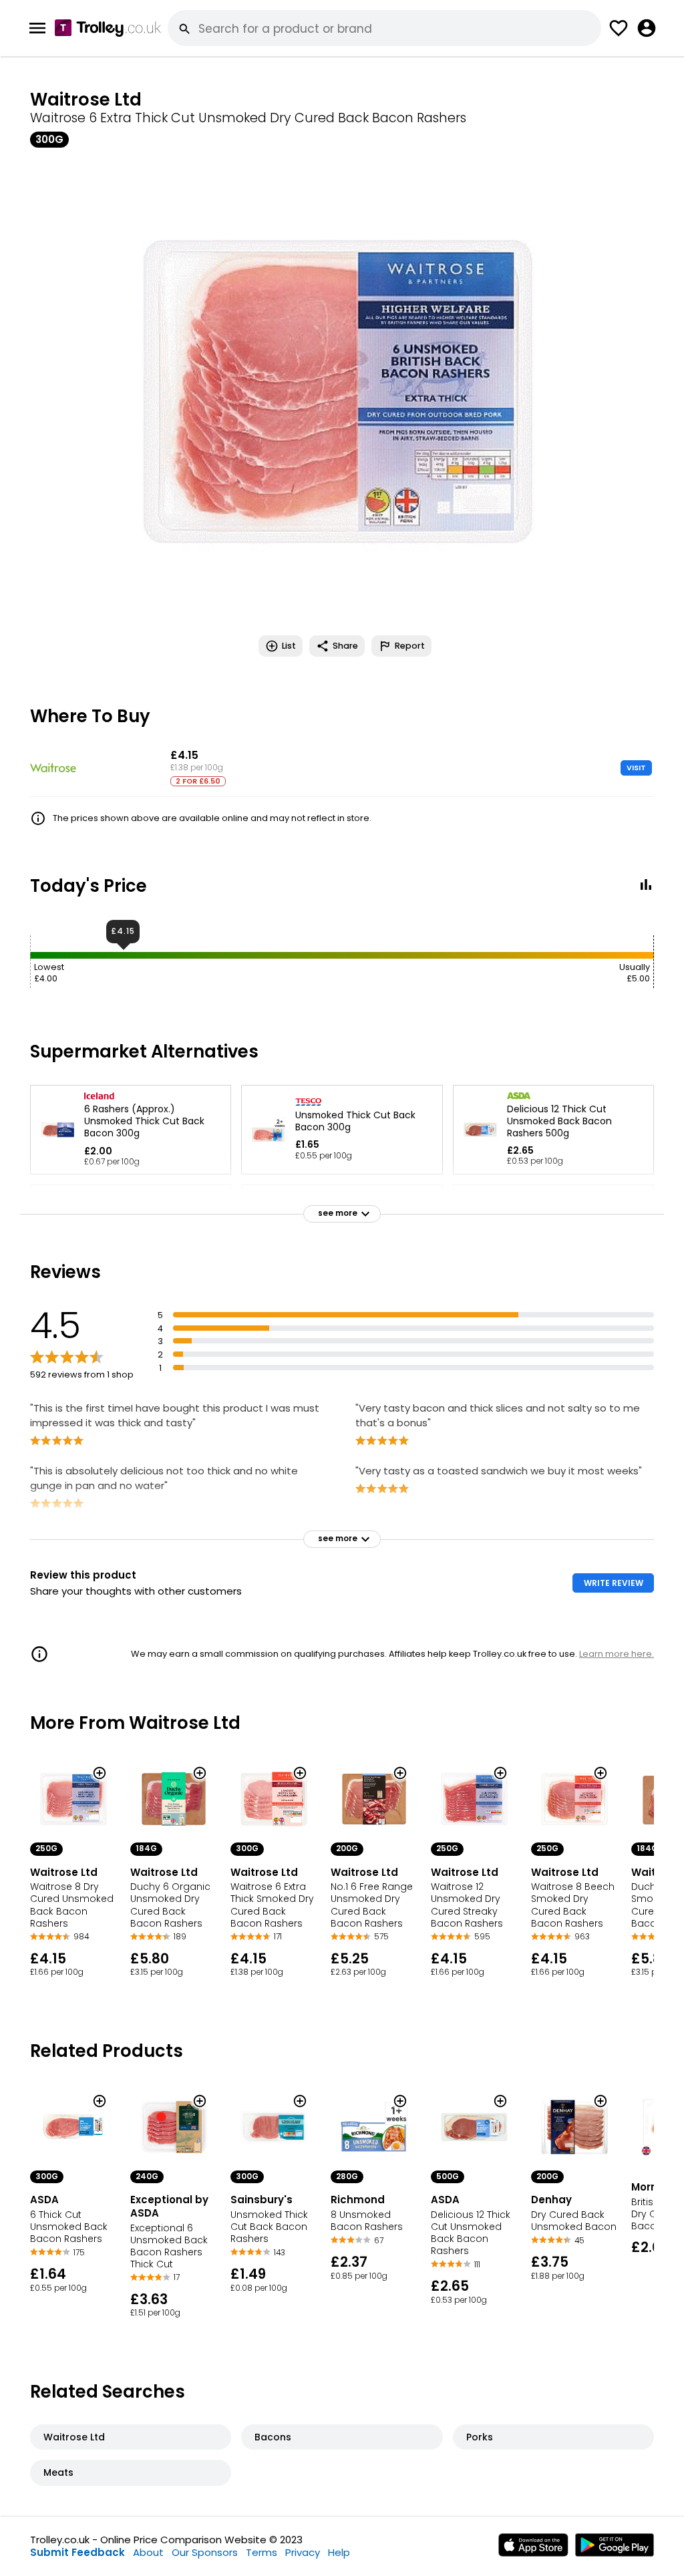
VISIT (636, 768)
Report (410, 646)
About (148, 2552)
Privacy (303, 2552)
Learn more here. (617, 1654)
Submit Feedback (77, 2552)
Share (345, 646)
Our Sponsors (205, 2552)
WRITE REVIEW (614, 1583)
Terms (262, 2552)
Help (339, 2552)
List (289, 646)
